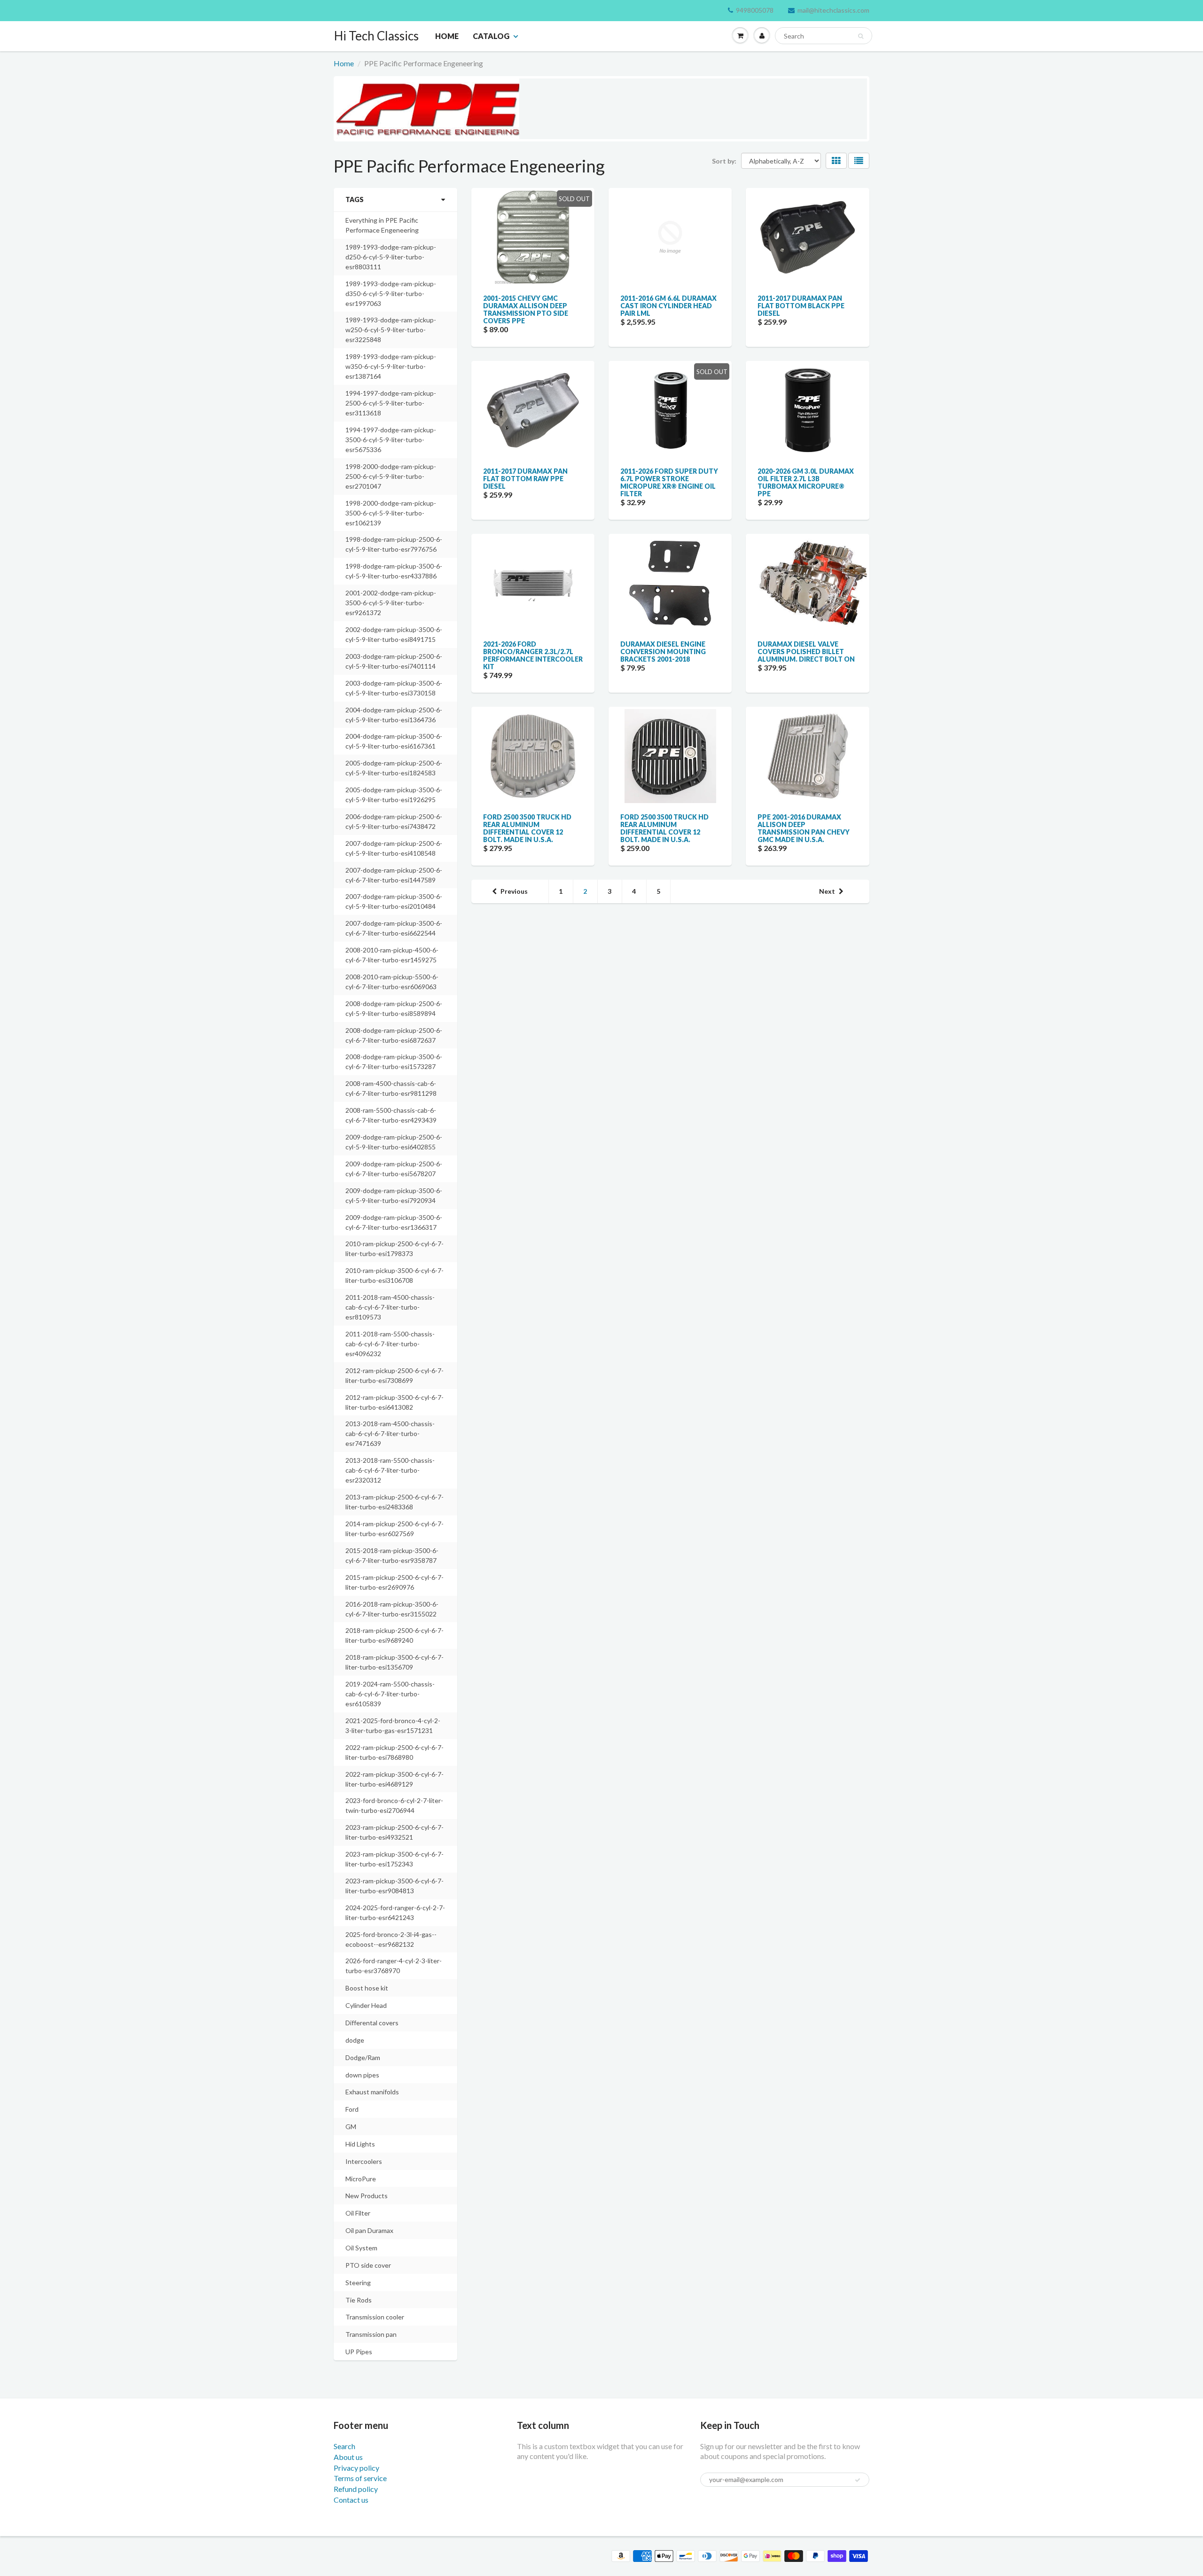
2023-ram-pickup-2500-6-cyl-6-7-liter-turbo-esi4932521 (394, 1832)
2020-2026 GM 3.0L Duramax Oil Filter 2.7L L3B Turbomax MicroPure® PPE (806, 482)
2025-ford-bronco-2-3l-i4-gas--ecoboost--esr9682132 (391, 1939)
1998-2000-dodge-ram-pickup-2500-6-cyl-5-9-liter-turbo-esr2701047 (391, 476)
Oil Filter (358, 2213)
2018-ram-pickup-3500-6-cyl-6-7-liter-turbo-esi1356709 (394, 1662)
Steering (358, 2283)
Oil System (361, 2248)
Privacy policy (356, 2468)
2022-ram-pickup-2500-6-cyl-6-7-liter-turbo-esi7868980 (394, 1752)
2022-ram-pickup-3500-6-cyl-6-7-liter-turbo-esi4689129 (394, 1779)
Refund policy (356, 2489)
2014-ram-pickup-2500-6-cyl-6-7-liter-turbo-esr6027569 (394, 1529)
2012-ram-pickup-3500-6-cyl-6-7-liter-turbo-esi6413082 (394, 1402)
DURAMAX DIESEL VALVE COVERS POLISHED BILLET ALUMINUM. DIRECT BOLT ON (806, 652)
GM (351, 2127)
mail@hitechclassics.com (833, 10)
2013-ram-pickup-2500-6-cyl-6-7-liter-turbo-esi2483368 (394, 1502)
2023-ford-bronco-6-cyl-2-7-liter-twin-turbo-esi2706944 (394, 1805)
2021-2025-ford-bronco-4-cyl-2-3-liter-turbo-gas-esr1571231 (393, 1725)
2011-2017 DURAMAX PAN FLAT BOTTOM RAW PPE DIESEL (525, 479)
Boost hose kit (367, 1988)
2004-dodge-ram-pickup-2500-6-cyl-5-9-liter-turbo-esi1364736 (394, 715)
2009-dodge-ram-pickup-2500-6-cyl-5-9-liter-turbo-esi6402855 (394, 1142)
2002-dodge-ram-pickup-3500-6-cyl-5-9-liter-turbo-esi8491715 (394, 634)
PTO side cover (368, 2265)
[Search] (861, 36)
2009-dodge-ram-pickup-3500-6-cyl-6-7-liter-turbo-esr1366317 (394, 1222)
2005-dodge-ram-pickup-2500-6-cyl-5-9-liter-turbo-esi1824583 (394, 768)
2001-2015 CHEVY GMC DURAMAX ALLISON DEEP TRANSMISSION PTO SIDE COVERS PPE (526, 309)
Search (344, 2446)
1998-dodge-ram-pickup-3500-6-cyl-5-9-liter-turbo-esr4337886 (394, 571)
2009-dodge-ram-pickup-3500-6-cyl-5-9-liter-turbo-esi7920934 (394, 1195)
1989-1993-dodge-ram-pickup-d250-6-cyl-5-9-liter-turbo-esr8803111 (391, 257)
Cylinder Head (366, 2005)
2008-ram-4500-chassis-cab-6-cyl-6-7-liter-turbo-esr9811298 (391, 1088)
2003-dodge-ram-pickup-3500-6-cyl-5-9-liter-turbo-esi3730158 (394, 688)
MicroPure (361, 2179)
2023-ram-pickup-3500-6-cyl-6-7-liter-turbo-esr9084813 (394, 1886)
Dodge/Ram (363, 2057)
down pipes (362, 2075)
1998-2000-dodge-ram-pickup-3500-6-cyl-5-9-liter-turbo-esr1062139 (391, 513)
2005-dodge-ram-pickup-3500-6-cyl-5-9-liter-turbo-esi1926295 (394, 795)
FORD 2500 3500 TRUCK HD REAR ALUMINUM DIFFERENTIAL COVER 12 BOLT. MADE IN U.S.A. (527, 828)
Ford (352, 2109)
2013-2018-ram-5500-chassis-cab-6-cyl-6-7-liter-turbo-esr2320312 (390, 1470)
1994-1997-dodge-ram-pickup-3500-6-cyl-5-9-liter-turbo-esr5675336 (391, 440)
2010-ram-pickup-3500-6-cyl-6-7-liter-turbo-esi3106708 (394, 1275)
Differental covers (372, 2023)
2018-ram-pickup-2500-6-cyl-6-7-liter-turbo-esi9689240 (394, 1635)
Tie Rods (359, 2300)
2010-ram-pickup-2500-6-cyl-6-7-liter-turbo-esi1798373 (394, 1249)
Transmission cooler (375, 2317)
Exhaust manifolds (372, 2092)
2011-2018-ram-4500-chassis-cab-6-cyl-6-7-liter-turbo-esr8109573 (390, 1307)
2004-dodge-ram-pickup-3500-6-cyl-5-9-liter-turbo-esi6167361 (394, 741)
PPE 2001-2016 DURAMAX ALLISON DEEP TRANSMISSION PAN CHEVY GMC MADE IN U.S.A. (804, 828)
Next (827, 891)
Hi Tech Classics (376, 36)
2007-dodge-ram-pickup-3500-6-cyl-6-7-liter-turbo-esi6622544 (394, 928)
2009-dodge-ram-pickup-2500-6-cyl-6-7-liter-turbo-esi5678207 (394, 1169)
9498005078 (755, 10)
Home (447, 36)
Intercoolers (364, 2161)
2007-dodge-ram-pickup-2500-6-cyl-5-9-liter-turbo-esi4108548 (394, 848)
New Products (367, 2196)
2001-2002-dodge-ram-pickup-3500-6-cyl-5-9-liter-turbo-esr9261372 (391, 603)
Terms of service (360, 2478)
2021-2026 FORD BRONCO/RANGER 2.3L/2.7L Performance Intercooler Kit (533, 655)
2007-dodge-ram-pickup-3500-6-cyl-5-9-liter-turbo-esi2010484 (394, 901)
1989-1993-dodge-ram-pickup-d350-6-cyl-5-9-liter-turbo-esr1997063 (391, 293)
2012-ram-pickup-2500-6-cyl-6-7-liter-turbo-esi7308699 (394, 1375)
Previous (514, 891)
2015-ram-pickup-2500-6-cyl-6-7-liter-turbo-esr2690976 (394, 1582)
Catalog (491, 36)
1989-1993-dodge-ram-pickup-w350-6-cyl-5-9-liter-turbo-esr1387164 (391, 366)
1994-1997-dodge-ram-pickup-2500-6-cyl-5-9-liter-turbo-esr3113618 (391, 403)
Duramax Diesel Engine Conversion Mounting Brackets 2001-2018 (663, 652)
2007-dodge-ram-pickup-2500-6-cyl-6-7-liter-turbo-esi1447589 (394, 875)
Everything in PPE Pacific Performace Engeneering (382, 225)
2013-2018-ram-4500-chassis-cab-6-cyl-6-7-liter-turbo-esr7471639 (390, 1433)
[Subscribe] (858, 2480)
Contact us (351, 2500)
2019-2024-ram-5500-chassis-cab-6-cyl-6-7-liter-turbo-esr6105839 (390, 1694)
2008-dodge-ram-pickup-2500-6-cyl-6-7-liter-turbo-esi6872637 (394, 1035)
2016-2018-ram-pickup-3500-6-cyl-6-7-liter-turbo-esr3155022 (392, 1609)
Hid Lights (360, 2144)
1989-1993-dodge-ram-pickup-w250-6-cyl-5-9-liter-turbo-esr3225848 (391, 330)
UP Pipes (359, 2352)
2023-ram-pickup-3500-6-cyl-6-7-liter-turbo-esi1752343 (394, 1859)
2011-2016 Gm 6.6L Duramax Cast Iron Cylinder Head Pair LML (668, 306)
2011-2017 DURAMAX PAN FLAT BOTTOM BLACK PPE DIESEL (801, 306)
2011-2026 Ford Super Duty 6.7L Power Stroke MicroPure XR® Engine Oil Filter (669, 482)
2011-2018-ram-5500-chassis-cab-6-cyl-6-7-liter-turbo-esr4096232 (390, 1344)
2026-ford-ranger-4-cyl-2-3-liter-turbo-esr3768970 (394, 1966)
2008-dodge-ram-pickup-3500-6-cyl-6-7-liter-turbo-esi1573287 (394, 1062)
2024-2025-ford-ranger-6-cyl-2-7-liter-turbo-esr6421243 (395, 1912)
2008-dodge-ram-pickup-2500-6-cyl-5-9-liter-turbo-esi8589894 (394, 1008)
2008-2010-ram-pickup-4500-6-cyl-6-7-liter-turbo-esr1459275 (392, 955)
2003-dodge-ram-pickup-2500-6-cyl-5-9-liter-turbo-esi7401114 (394, 661)
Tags (355, 199)
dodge (355, 2040)
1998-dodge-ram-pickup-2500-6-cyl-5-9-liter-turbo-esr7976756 (394, 544)
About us (348, 2457)
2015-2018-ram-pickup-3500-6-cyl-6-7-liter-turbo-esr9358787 (392, 1555)
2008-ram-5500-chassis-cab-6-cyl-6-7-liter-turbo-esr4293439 (391, 1115)
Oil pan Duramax (369, 2230)
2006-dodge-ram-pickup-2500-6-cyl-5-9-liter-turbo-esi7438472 (394, 821)
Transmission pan (371, 2334)
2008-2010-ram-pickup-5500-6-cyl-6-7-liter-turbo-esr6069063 (392, 982)
